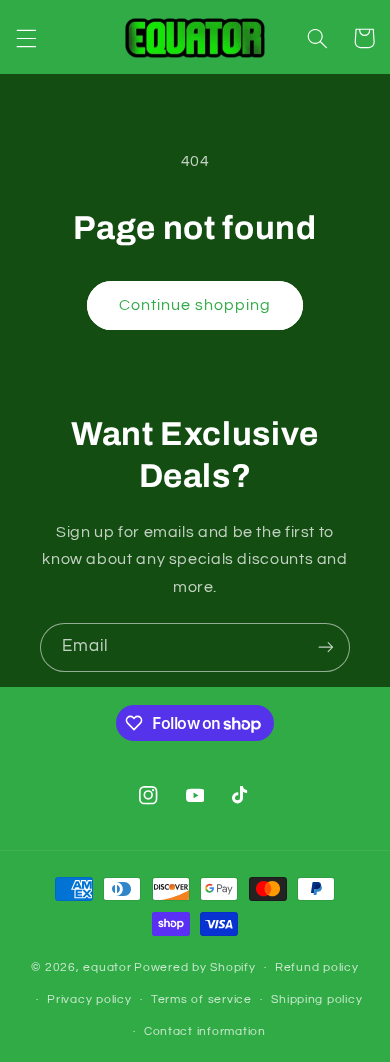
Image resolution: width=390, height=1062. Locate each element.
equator (107, 967)
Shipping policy (316, 999)
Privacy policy (89, 999)
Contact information (205, 1031)
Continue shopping (195, 305)
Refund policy (317, 967)
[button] (26, 38)
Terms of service (201, 999)
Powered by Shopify (194, 967)
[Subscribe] (326, 647)
